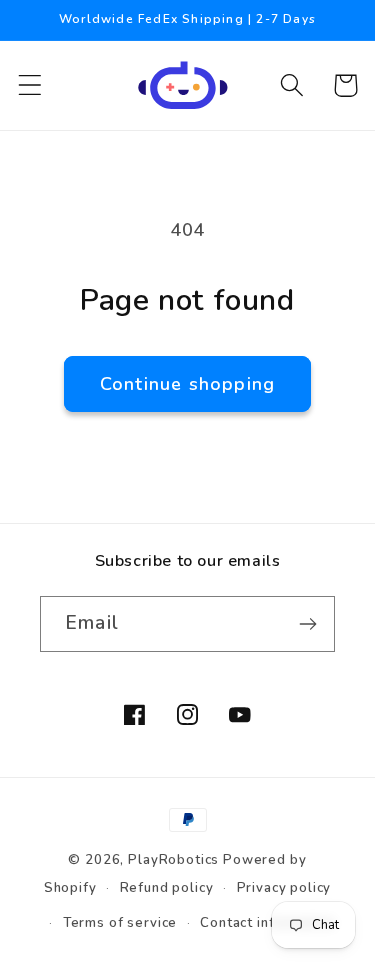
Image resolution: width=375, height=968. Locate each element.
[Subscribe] (307, 624)
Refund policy (167, 888)
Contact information (267, 923)
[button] (30, 85)
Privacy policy (284, 888)
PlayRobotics (173, 860)
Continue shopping (187, 384)
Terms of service (120, 923)
